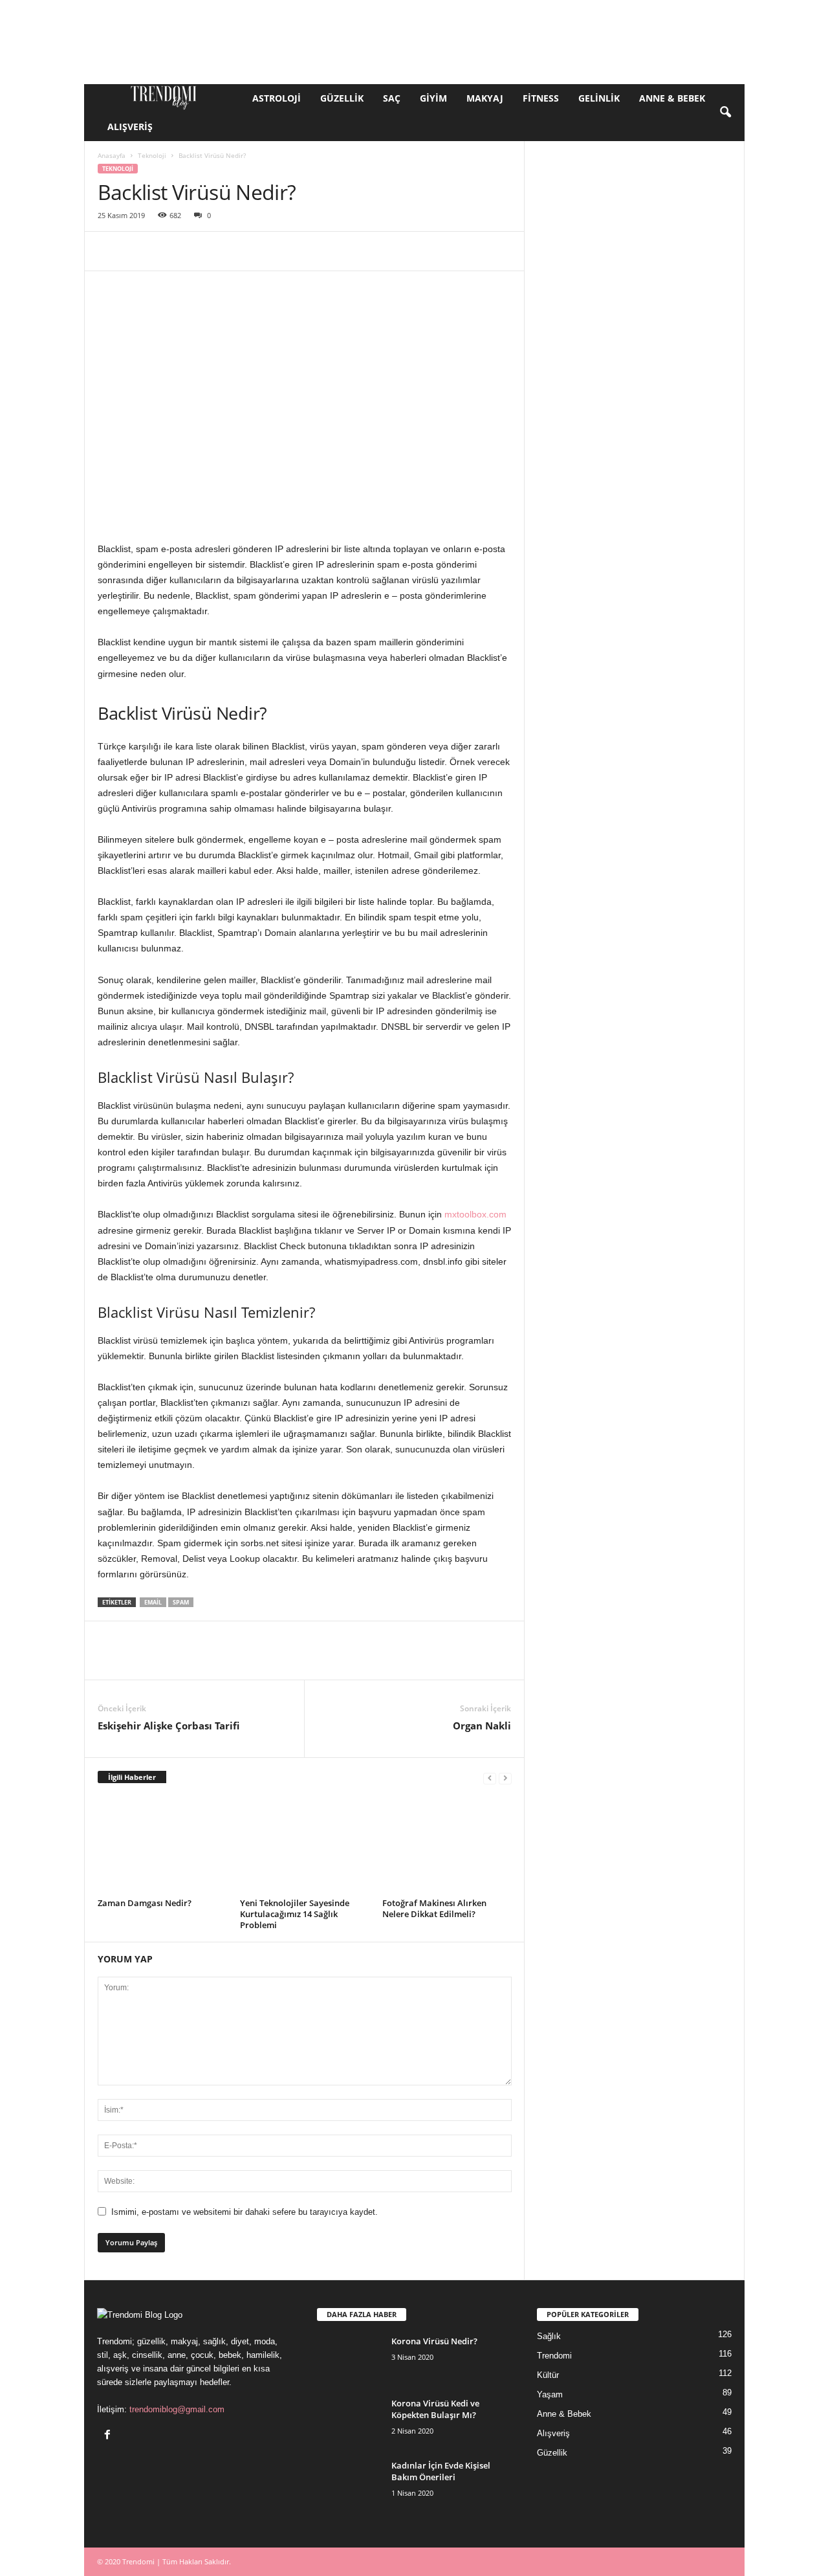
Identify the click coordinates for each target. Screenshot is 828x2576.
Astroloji (277, 98)
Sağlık (549, 2336)
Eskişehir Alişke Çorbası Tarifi (169, 1726)
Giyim (433, 98)
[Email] (289, 251)
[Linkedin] (230, 251)
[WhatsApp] (200, 251)
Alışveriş (130, 127)
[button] (725, 113)
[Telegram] (378, 251)
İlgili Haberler (132, 1777)
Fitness (541, 98)
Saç (392, 98)
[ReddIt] (259, 251)
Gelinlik (599, 98)
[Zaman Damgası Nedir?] (162, 1845)
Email (153, 1602)
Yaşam (550, 2394)
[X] (140, 251)
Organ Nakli (482, 1726)
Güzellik (342, 98)
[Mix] (408, 251)
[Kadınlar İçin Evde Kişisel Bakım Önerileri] (349, 2484)
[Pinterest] (170, 251)
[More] (498, 251)
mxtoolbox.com (475, 1214)
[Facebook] (111, 251)
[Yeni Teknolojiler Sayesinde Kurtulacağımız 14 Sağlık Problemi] (305, 1845)
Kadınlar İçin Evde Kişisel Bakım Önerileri (441, 2471)
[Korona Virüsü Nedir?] (349, 2359)
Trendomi (554, 2356)
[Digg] (468, 251)
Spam (181, 1602)
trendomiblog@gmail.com (177, 2409)
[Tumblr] (349, 251)
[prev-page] (490, 1778)
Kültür (548, 2375)
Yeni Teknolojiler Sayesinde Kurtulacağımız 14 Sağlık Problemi (295, 1914)
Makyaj (485, 98)
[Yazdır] (319, 251)
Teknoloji (152, 155)
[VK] (438, 251)
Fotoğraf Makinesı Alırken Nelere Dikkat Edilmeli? (434, 1908)
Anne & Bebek (672, 98)
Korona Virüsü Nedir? (434, 2341)
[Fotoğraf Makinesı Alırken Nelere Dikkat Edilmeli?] (447, 1845)
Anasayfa (112, 155)
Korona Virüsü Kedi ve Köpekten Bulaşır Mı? (435, 2409)
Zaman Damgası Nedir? (145, 1903)
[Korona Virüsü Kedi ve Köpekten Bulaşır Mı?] (349, 2422)
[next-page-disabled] (505, 1778)
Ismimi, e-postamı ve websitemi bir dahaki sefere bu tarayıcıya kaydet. (245, 2212)
